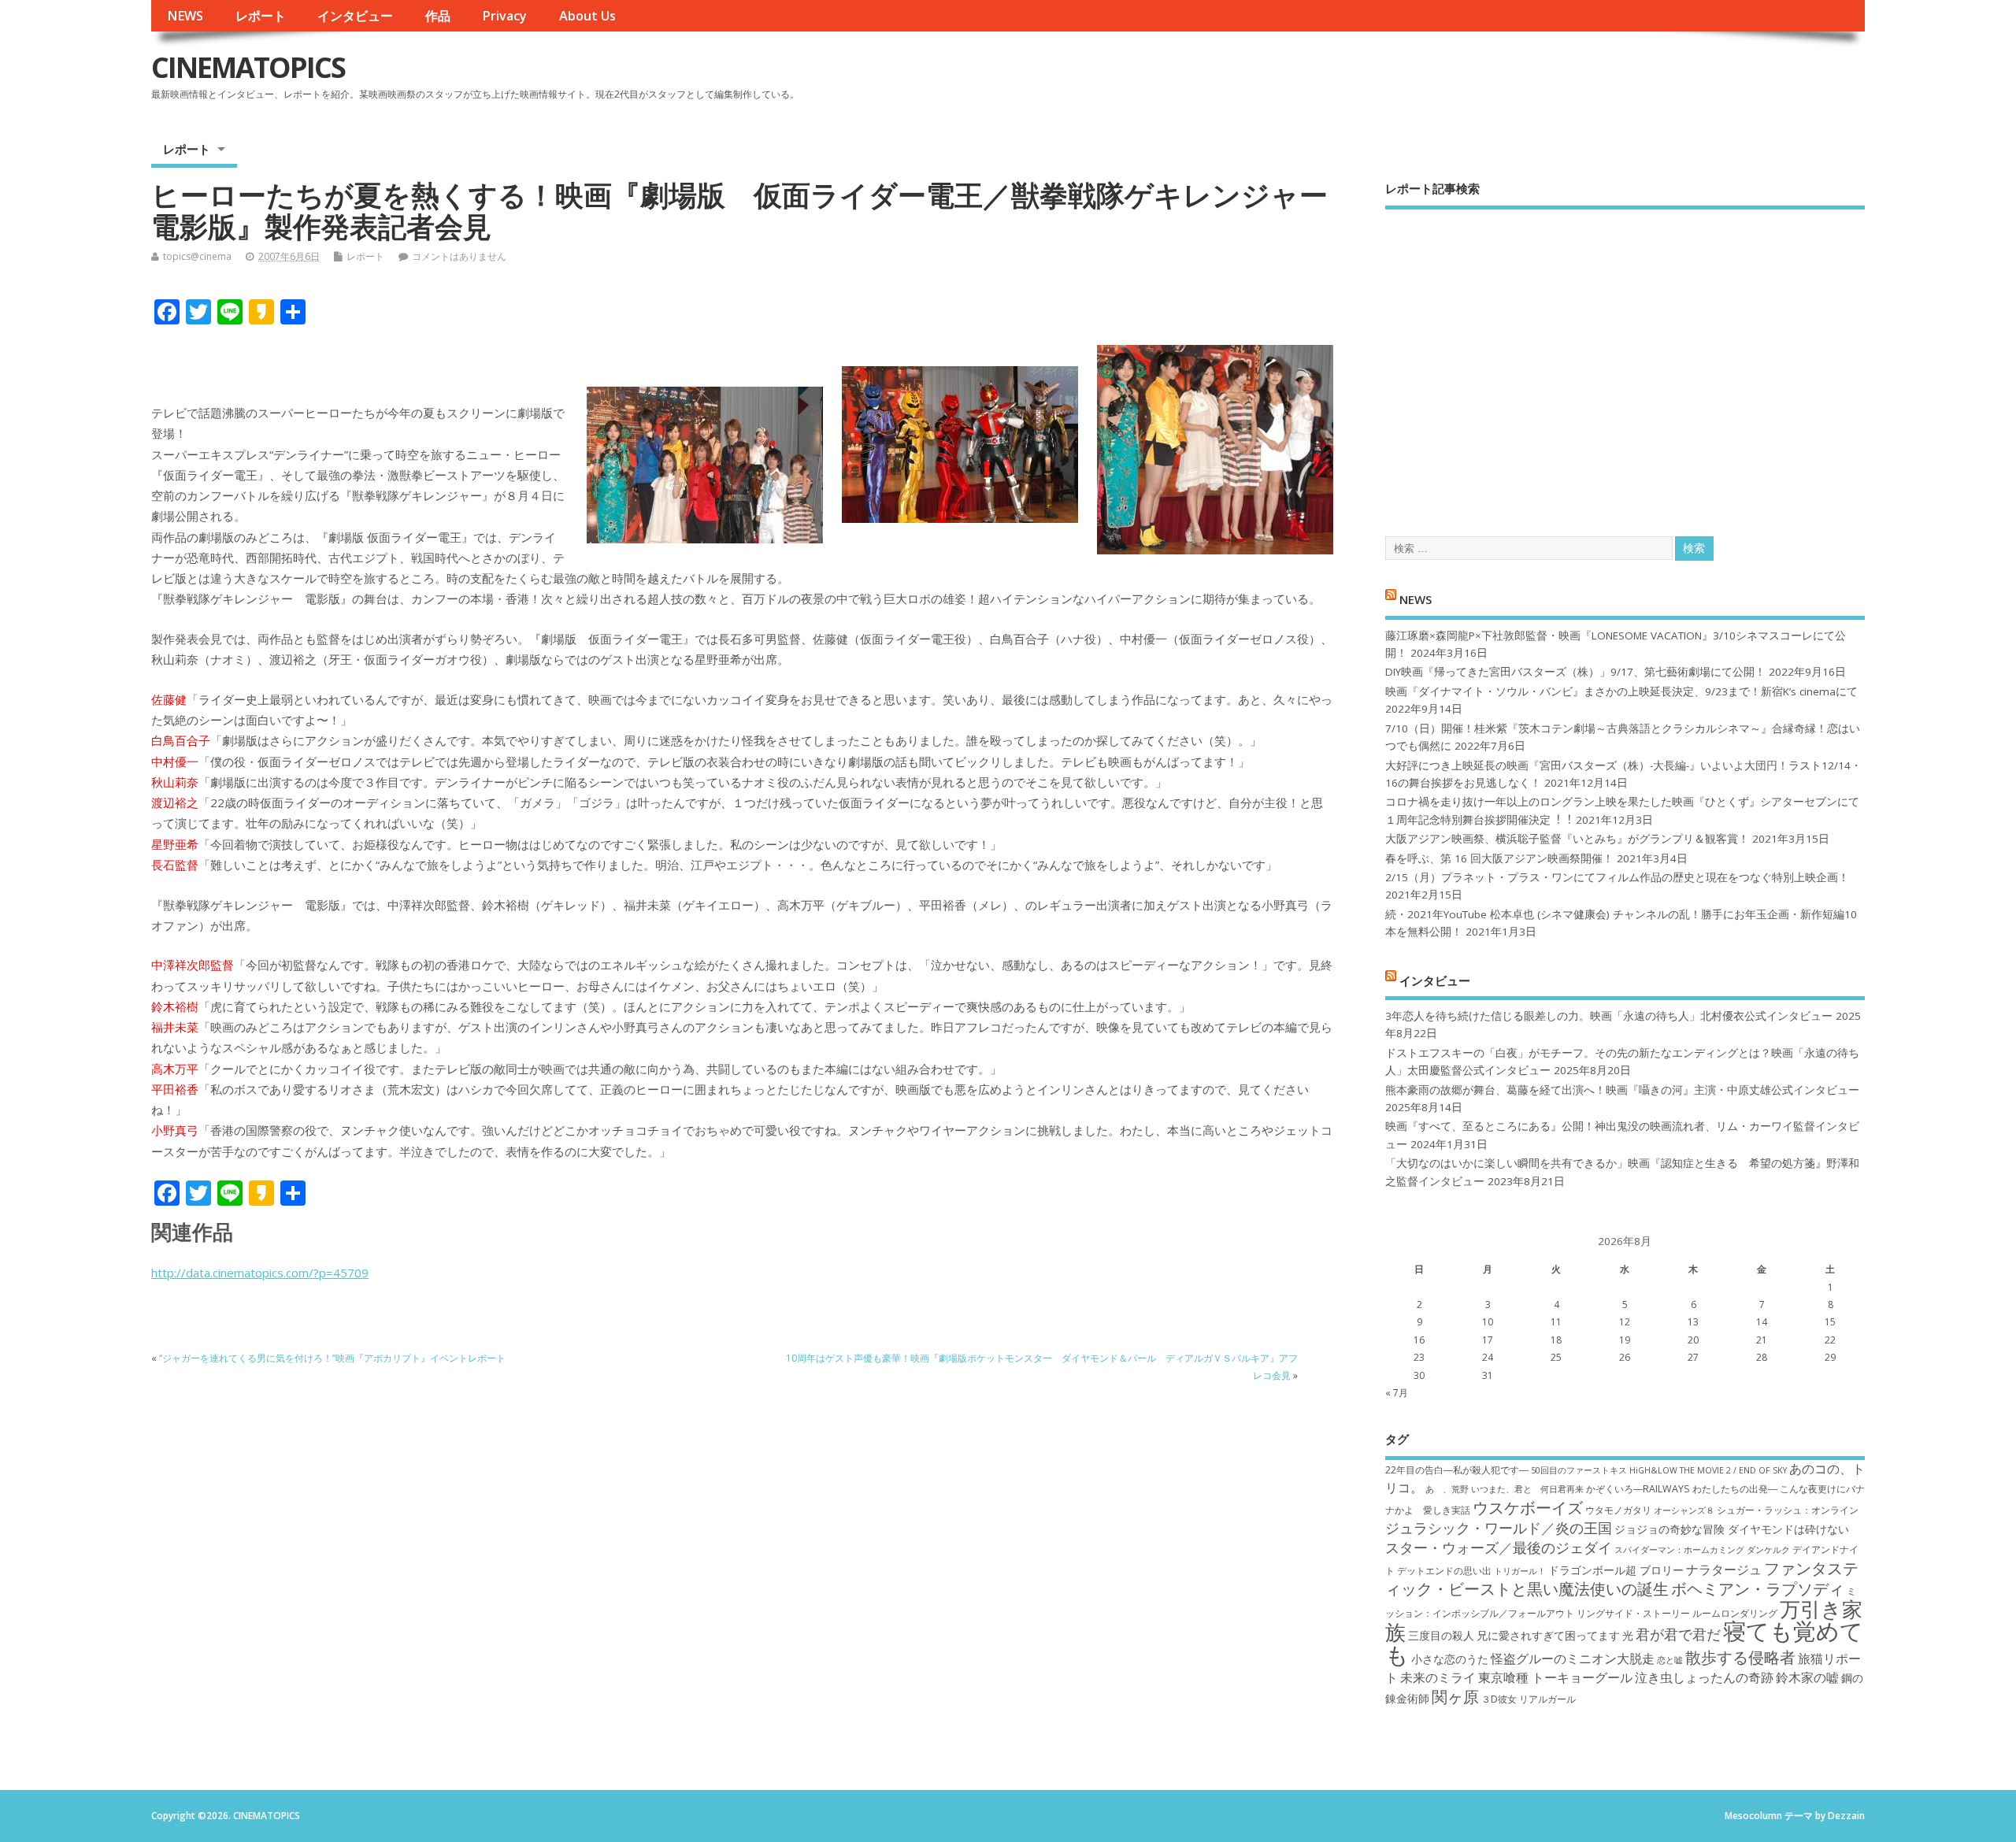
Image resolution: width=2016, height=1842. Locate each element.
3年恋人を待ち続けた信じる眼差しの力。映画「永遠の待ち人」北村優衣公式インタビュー (1609, 1016)
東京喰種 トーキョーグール (1555, 1677)
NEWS (185, 16)
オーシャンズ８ (1684, 1510)
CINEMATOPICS (248, 67)
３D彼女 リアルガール (1529, 1699)
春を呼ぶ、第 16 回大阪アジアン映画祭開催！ (1499, 858)
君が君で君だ (1678, 1634)
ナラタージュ (1724, 1570)
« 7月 (1397, 1393)
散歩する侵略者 (1740, 1657)
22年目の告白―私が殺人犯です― (1457, 1470)
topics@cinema (197, 256)
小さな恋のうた (1450, 1659)
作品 (438, 16)
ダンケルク (1768, 1550)
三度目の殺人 (1441, 1635)
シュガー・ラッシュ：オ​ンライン (1788, 1510)
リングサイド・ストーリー (1633, 1613)
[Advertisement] (1625, 359)
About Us (587, 16)
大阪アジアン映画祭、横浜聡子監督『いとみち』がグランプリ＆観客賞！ (1567, 839)
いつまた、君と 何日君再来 (1527, 1489)
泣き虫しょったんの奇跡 (1704, 1677)
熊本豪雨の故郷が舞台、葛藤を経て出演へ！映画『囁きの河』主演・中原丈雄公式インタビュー (1622, 1090)
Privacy (504, 16)
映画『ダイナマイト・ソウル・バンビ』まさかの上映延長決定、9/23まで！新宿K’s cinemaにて (1621, 691)
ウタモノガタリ (1618, 1510)
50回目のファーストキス (1579, 1470)
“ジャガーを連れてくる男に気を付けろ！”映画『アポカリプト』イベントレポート (332, 1358)
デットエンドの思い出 (1444, 1571)
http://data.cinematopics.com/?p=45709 (260, 1273)
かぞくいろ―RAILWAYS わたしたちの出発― (1682, 1489)
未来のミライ (1438, 1677)
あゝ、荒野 (1447, 1489)
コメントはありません (459, 256)
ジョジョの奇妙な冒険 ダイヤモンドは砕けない (1732, 1529)
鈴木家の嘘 (1807, 1677)
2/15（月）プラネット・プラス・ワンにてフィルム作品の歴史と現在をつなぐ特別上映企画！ (1617, 877)
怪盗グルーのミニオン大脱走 (1573, 1659)
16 (1419, 1340)
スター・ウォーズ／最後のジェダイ (1499, 1547)
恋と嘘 (1670, 1660)
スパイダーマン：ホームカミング (1679, 1550)
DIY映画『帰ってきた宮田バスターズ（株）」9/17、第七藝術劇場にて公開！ (1575, 672)
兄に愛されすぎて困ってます (1548, 1635)
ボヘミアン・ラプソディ (1758, 1588)
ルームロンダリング (1735, 1613)
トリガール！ (1520, 1571)
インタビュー (355, 16)
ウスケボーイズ (1528, 1507)
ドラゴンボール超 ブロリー (1616, 1570)
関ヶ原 (1455, 1696)
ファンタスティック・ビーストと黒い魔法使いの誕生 (1622, 1578)
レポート (261, 16)
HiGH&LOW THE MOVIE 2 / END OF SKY (1708, 1470)
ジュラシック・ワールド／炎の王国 (1499, 1528)
